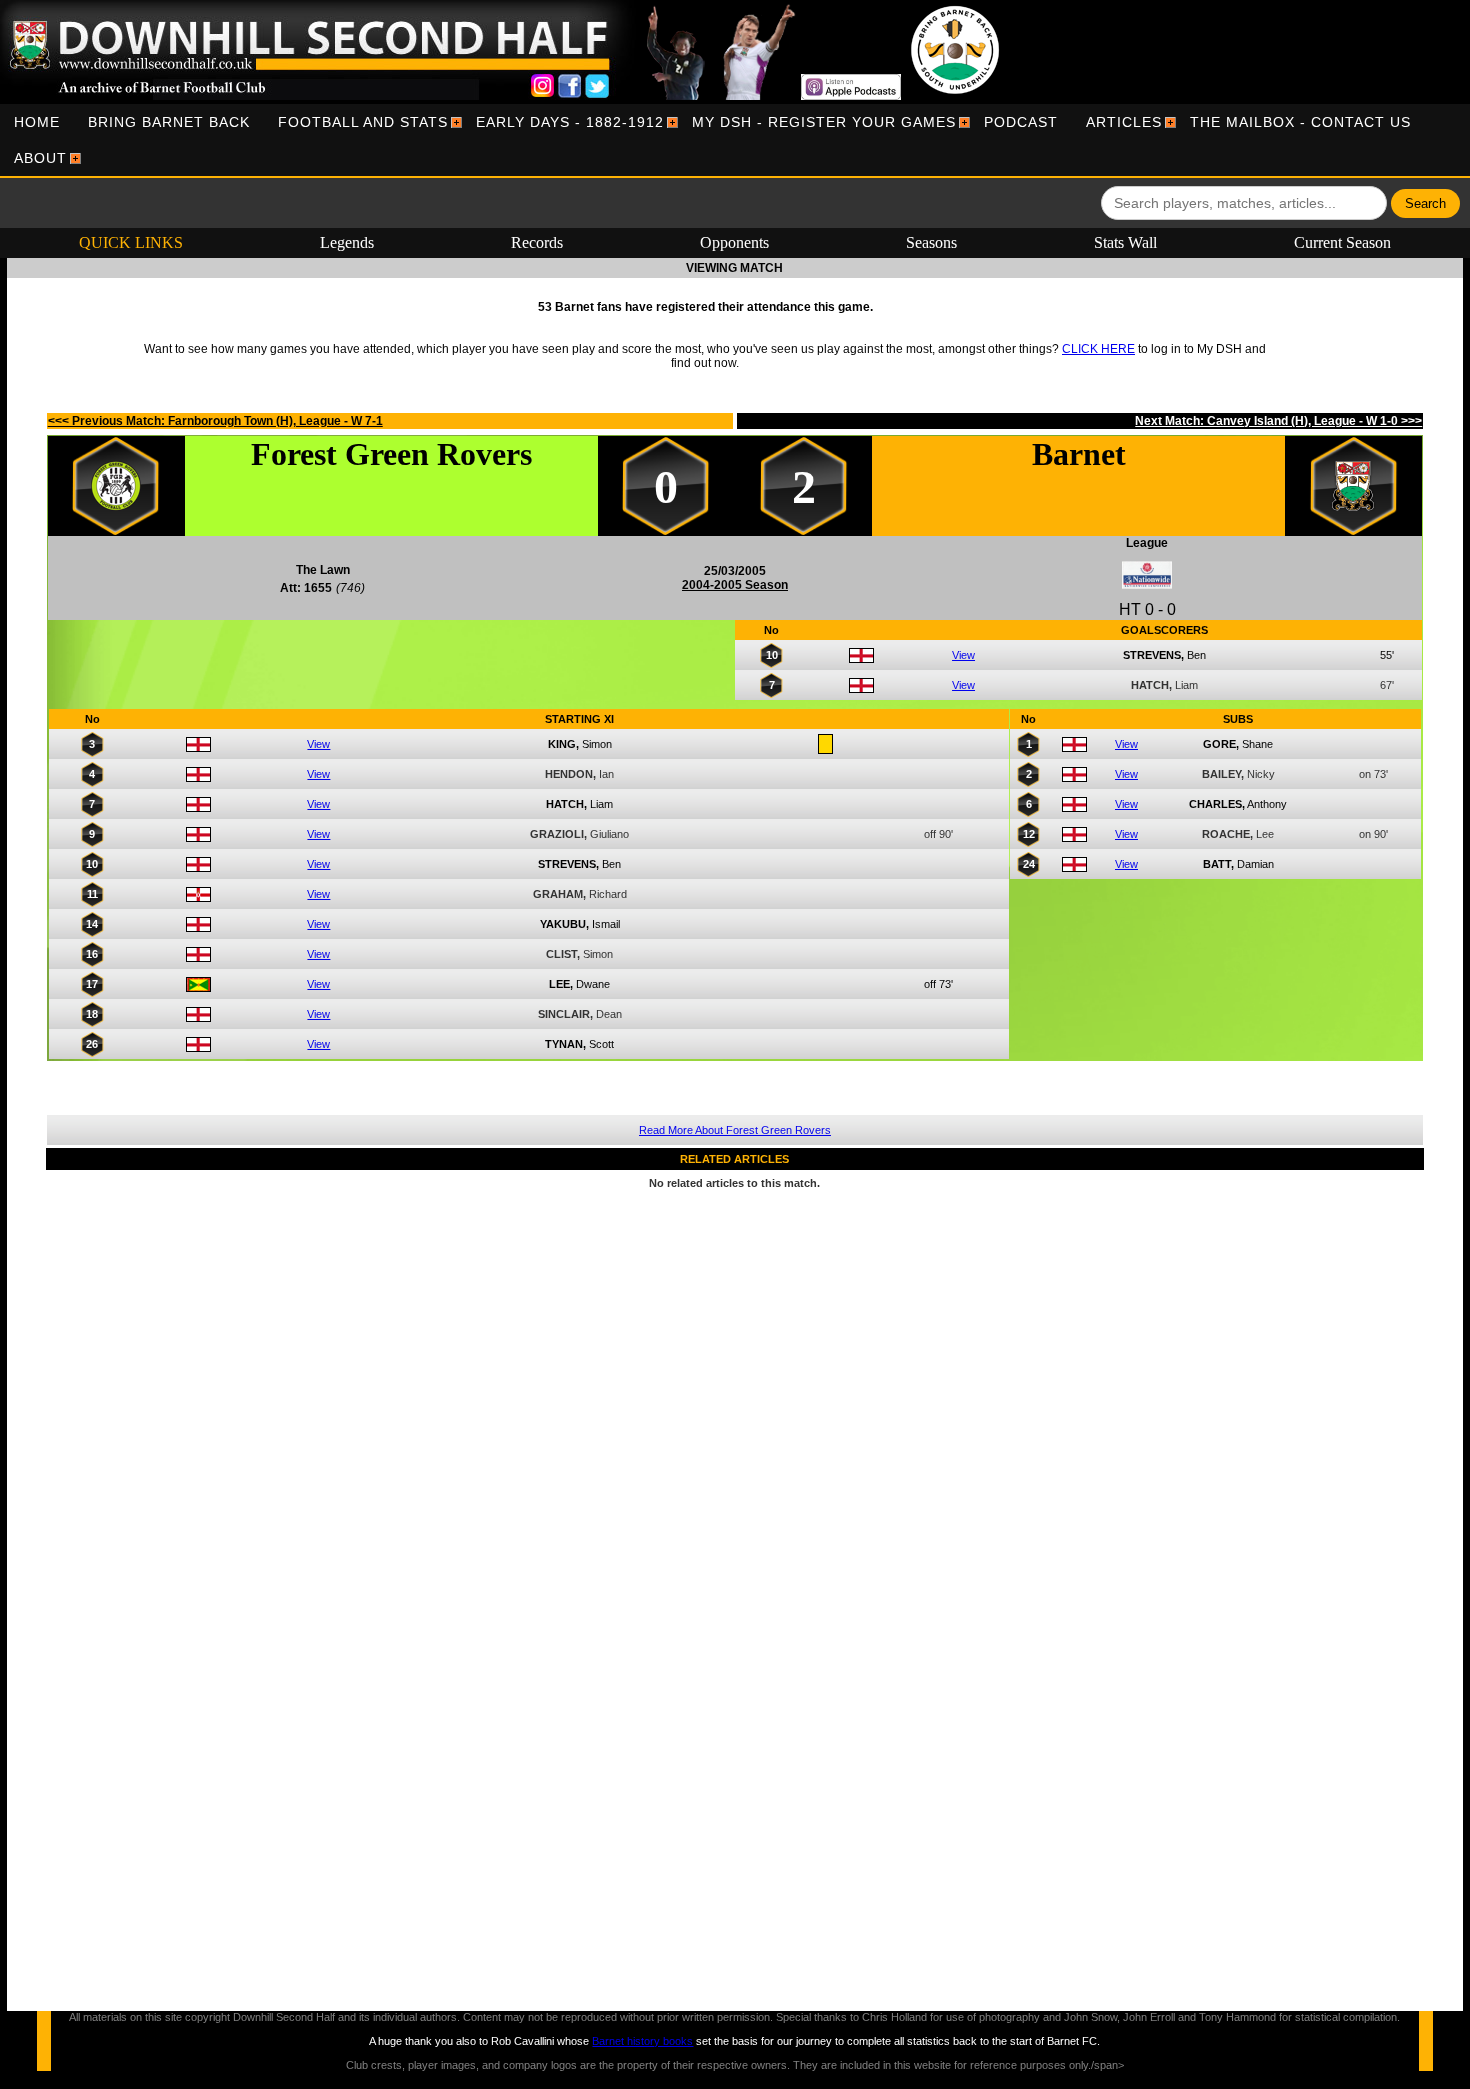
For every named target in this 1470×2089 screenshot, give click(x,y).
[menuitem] (37, 122)
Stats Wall (1125, 242)
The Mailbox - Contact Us (1300, 122)
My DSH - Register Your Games (824, 122)
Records (537, 242)
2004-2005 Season (735, 585)
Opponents (734, 242)
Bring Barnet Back (169, 122)
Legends (347, 242)
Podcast (1021, 122)
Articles (1124, 122)
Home (37, 122)
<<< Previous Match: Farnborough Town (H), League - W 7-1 (215, 421)
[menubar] (735, 140)
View (963, 655)
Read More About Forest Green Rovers (735, 1130)
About (40, 158)
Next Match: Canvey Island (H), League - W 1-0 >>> (1278, 421)
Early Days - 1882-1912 (570, 122)
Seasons (931, 242)
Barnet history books (642, 2041)
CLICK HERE (1098, 349)
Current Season (1342, 242)
